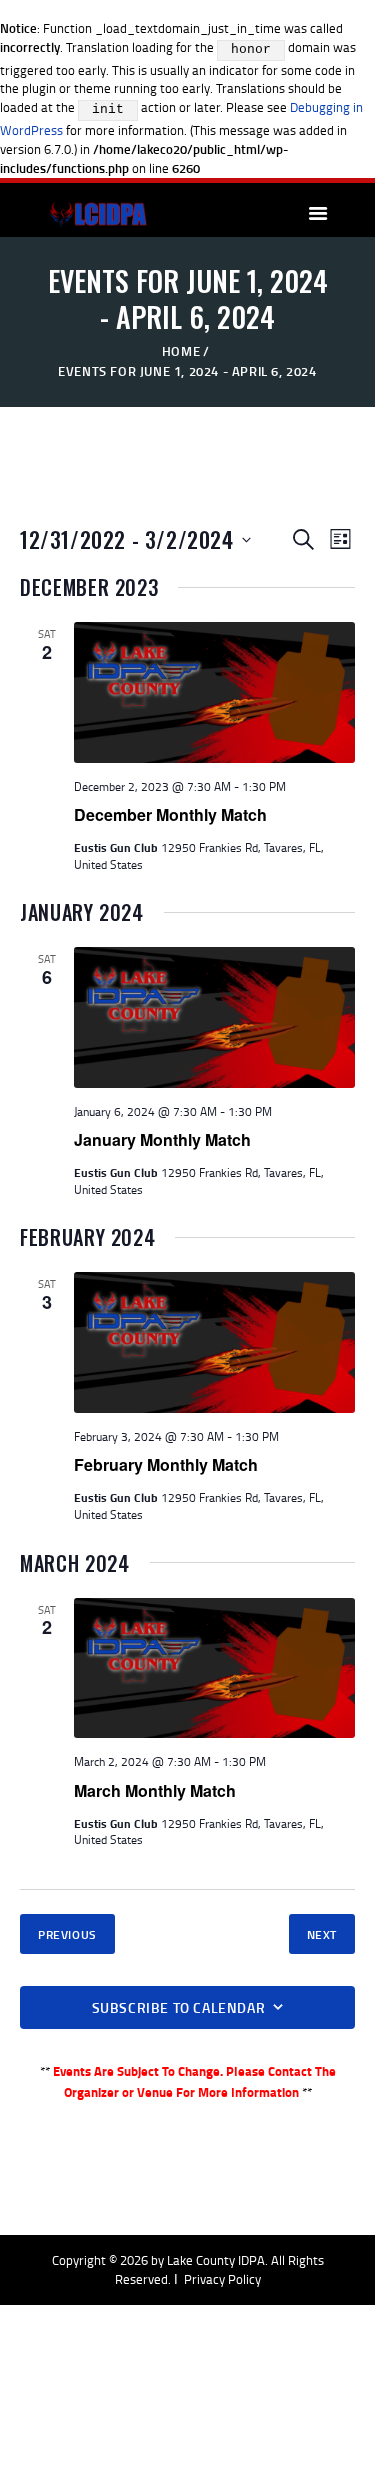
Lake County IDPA (216, 2260)
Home (181, 351)
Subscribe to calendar (179, 2007)
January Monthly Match (162, 1139)
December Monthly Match (170, 814)
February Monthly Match (166, 1464)
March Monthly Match (155, 1790)
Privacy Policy (222, 2279)
